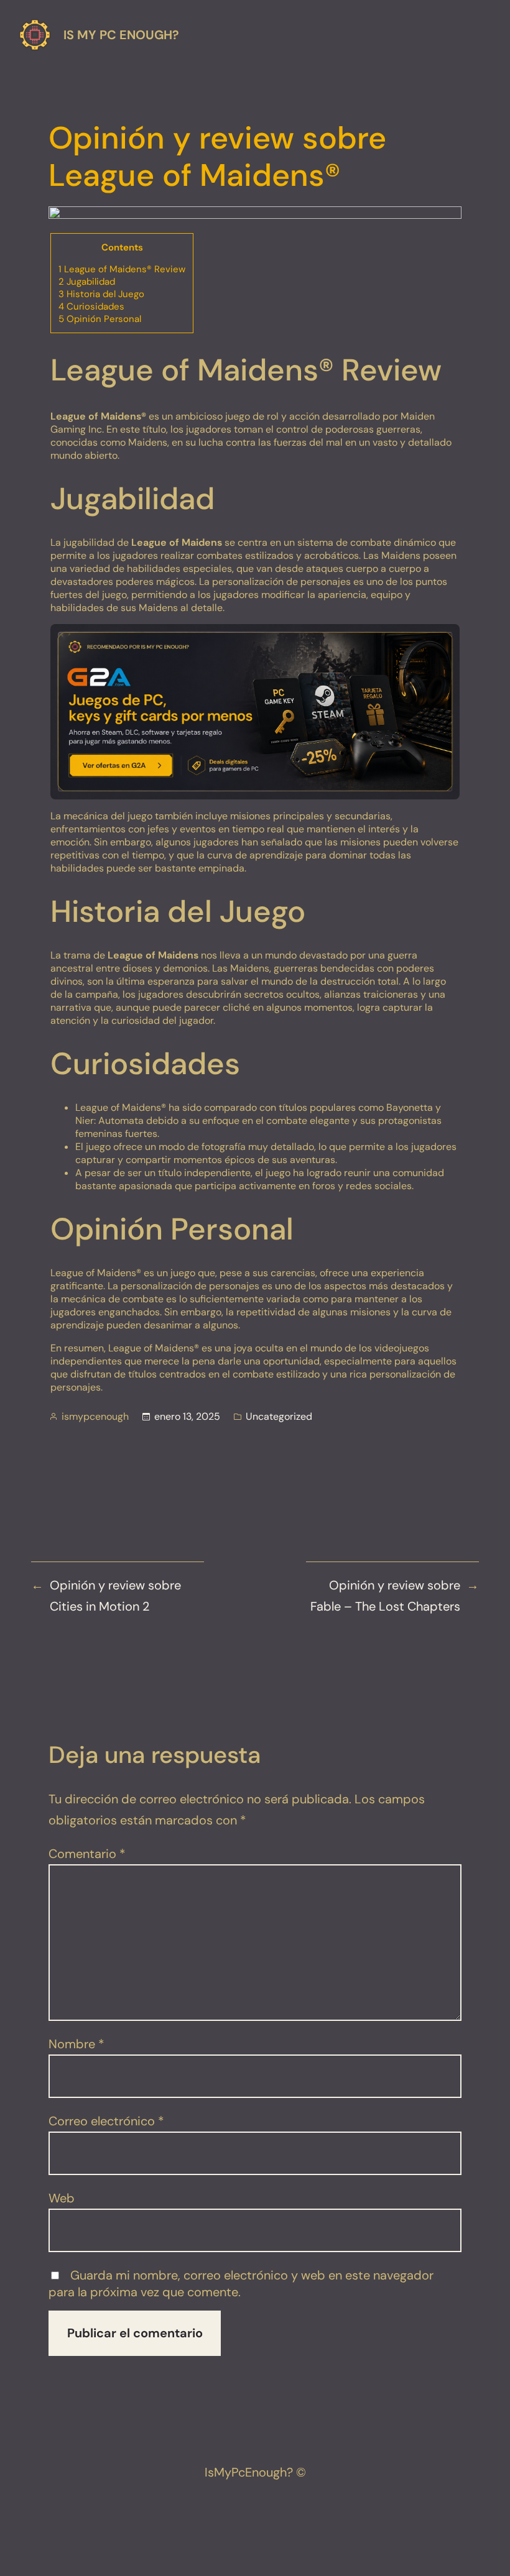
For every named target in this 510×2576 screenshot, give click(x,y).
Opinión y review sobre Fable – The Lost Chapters (385, 1596)
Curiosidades (91, 306)
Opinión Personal (100, 319)
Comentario (87, 1854)
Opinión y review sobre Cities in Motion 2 (115, 1596)
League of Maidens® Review (122, 269)
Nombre (76, 2044)
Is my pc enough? (121, 35)
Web (62, 2198)
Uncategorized (279, 1416)
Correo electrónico (106, 2121)
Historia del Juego (101, 294)
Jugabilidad (87, 282)
